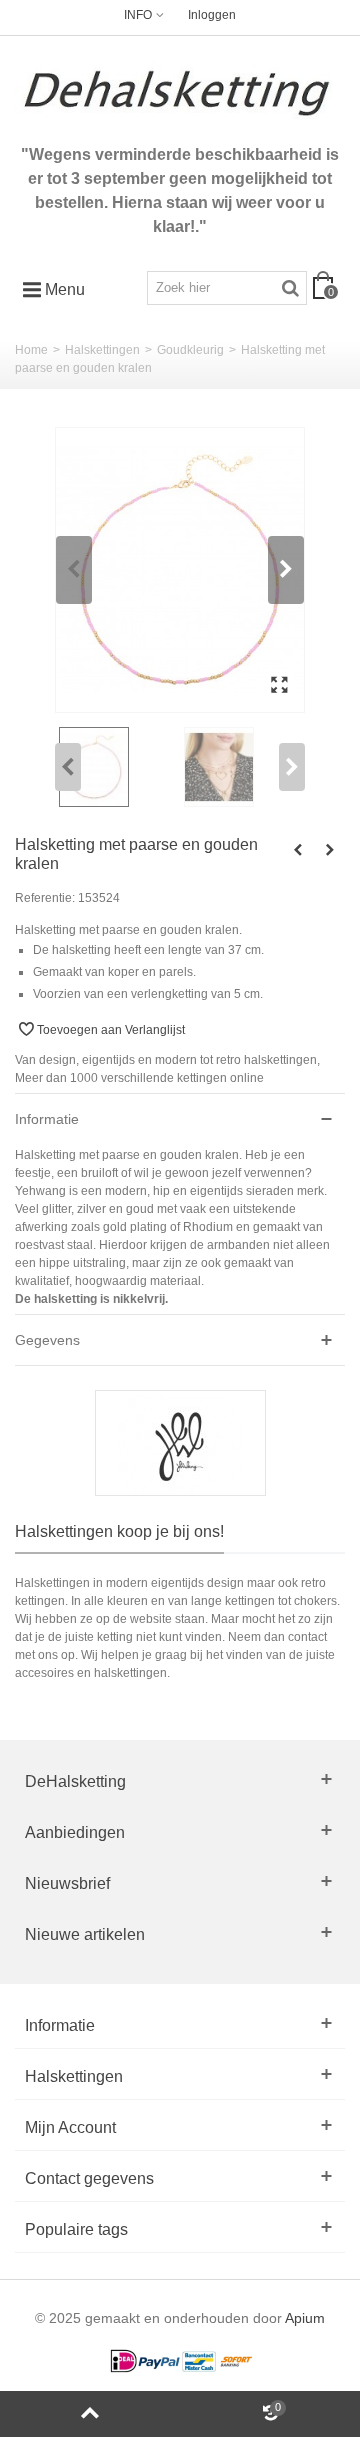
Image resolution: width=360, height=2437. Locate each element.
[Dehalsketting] (180, 93)
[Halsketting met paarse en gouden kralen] (180, 570)
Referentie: (45, 898)
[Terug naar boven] (90, 2414)
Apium (305, 2318)
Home (31, 350)
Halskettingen (102, 350)
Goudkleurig (190, 350)
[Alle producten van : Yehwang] (180, 1443)
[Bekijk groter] (279, 686)
